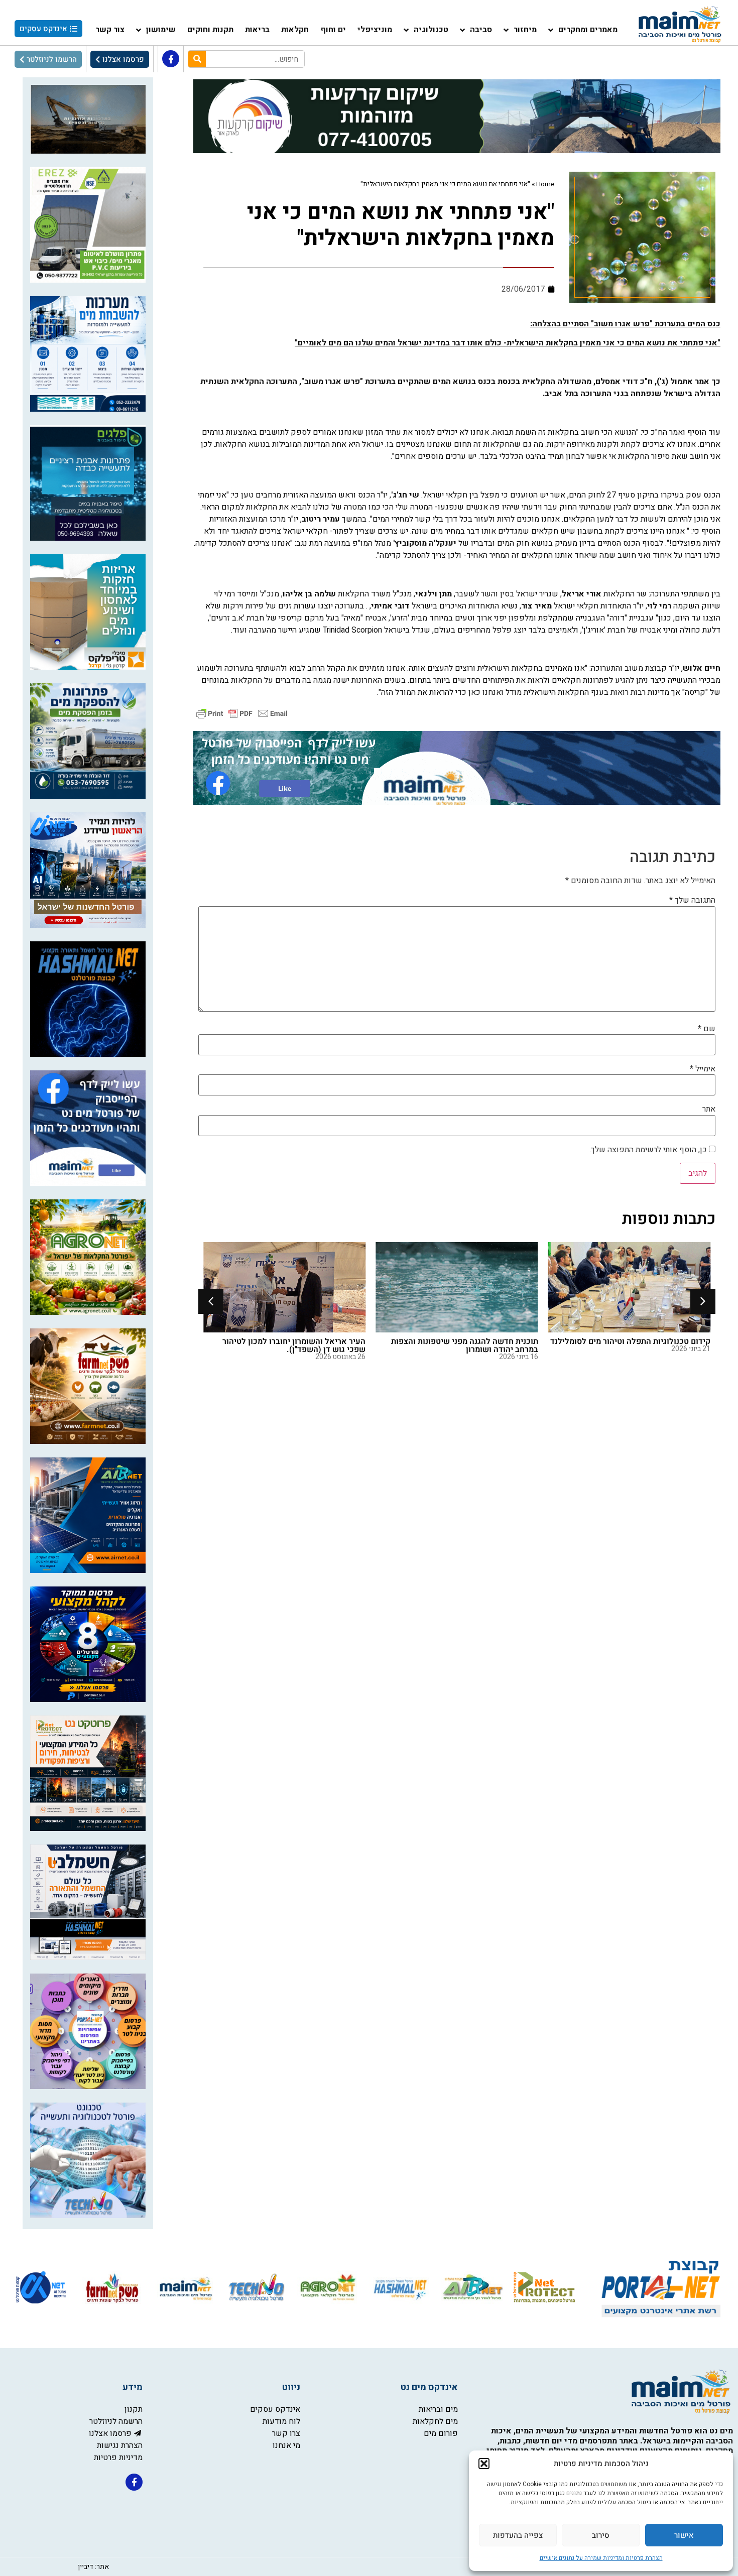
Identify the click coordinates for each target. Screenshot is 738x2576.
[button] (484, 2464)
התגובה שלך (692, 900)
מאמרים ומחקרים (588, 30)
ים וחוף (333, 30)
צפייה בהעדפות (518, 2535)
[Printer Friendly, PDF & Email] (242, 713)
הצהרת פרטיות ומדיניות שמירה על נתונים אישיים (601, 2558)
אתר (709, 1109)
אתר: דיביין (93, 2567)
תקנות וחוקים (210, 30)
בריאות (257, 30)
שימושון (161, 30)
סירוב (601, 2535)
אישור (684, 2535)
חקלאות (295, 30)
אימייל (703, 1069)
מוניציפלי (375, 30)
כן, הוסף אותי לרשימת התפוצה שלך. (649, 1150)
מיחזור (525, 30)
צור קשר (110, 30)
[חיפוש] (197, 59)
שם (707, 1029)
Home (545, 184)
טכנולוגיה (431, 30)
